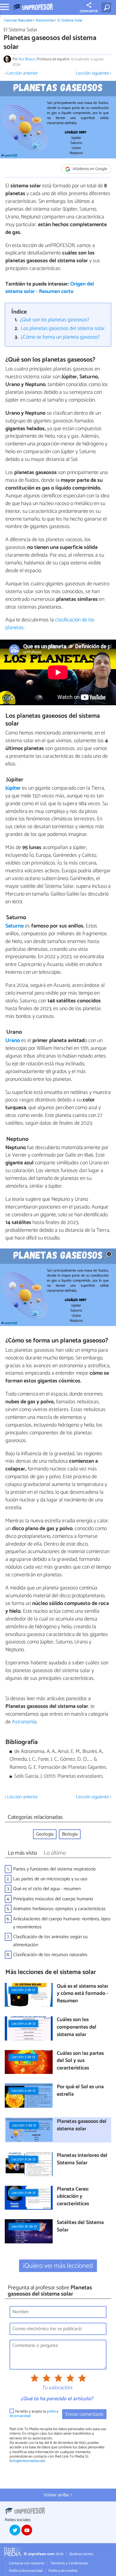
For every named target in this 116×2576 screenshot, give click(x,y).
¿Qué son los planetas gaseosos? (55, 320)
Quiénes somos (81, 2554)
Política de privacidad (26, 2571)
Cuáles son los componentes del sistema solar (77, 2027)
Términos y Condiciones (69, 2563)
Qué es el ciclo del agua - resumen (47, 1889)
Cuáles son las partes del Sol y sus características (80, 2061)
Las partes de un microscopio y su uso (50, 1879)
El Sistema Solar (70, 20)
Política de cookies (63, 2571)
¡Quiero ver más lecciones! (58, 2266)
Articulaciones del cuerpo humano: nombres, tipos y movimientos (62, 1923)
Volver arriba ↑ (58, 2495)
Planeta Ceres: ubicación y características (73, 2197)
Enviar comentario (84, 2414)
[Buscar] (108, 7)
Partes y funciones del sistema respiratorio (54, 1869)
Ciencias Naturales (18, 20)
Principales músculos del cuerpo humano (53, 1899)
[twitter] (15, 2530)
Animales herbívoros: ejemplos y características (59, 1909)
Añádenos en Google (89, 169)
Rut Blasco (27, 59)
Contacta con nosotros (27, 2563)
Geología (45, 1834)
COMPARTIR (89, 11)
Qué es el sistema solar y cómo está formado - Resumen (83, 1994)
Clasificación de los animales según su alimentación (50, 1941)
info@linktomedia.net (27, 2461)
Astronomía (45, 20)
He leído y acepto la (34, 2414)
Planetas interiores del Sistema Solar (82, 2159)
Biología (70, 1834)
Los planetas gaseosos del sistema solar (63, 329)
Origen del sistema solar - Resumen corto (50, 288)
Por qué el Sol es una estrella (80, 2091)
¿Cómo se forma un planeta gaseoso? (60, 337)
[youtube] (27, 2530)
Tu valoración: (57, 2388)
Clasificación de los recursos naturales (50, 1955)
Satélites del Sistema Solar (80, 2227)
